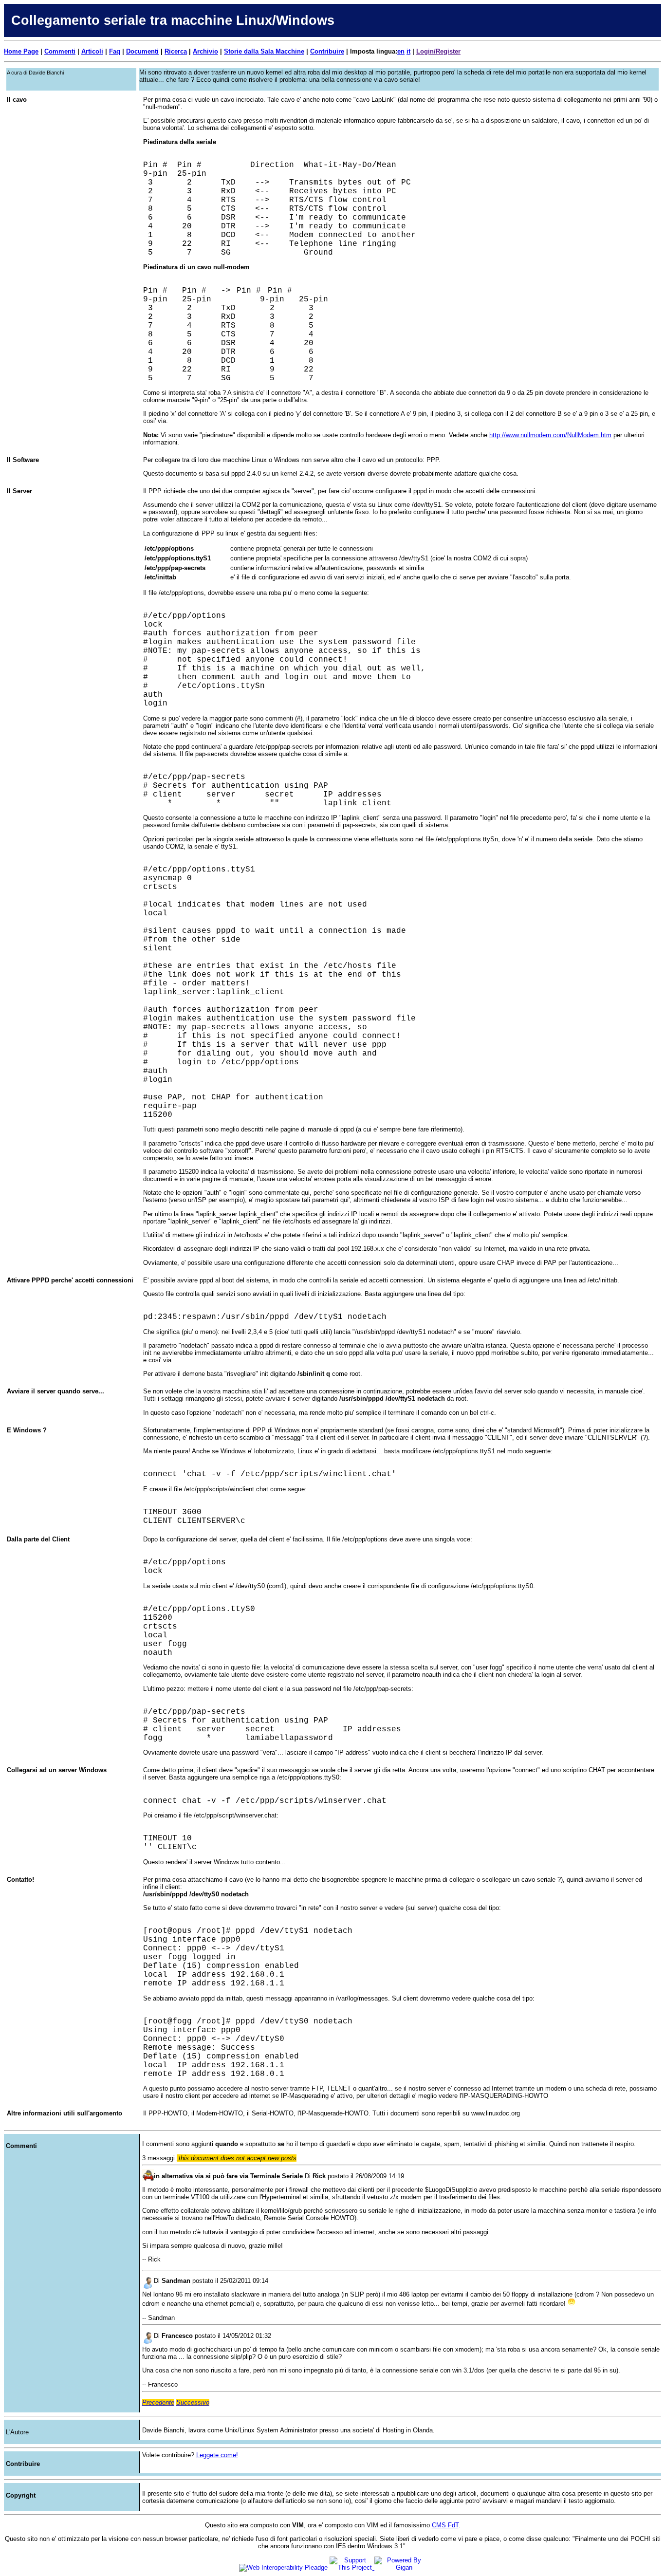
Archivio (205, 51)
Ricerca (176, 51)
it (408, 51)
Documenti (142, 51)
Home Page (21, 51)
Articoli (92, 51)
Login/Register (438, 51)
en (401, 51)
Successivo (193, 2402)
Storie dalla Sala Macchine (264, 51)
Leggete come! (217, 2455)
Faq (115, 51)
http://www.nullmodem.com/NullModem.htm (550, 435)
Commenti (60, 51)
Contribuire (327, 51)
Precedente (158, 2402)
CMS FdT (445, 2525)
